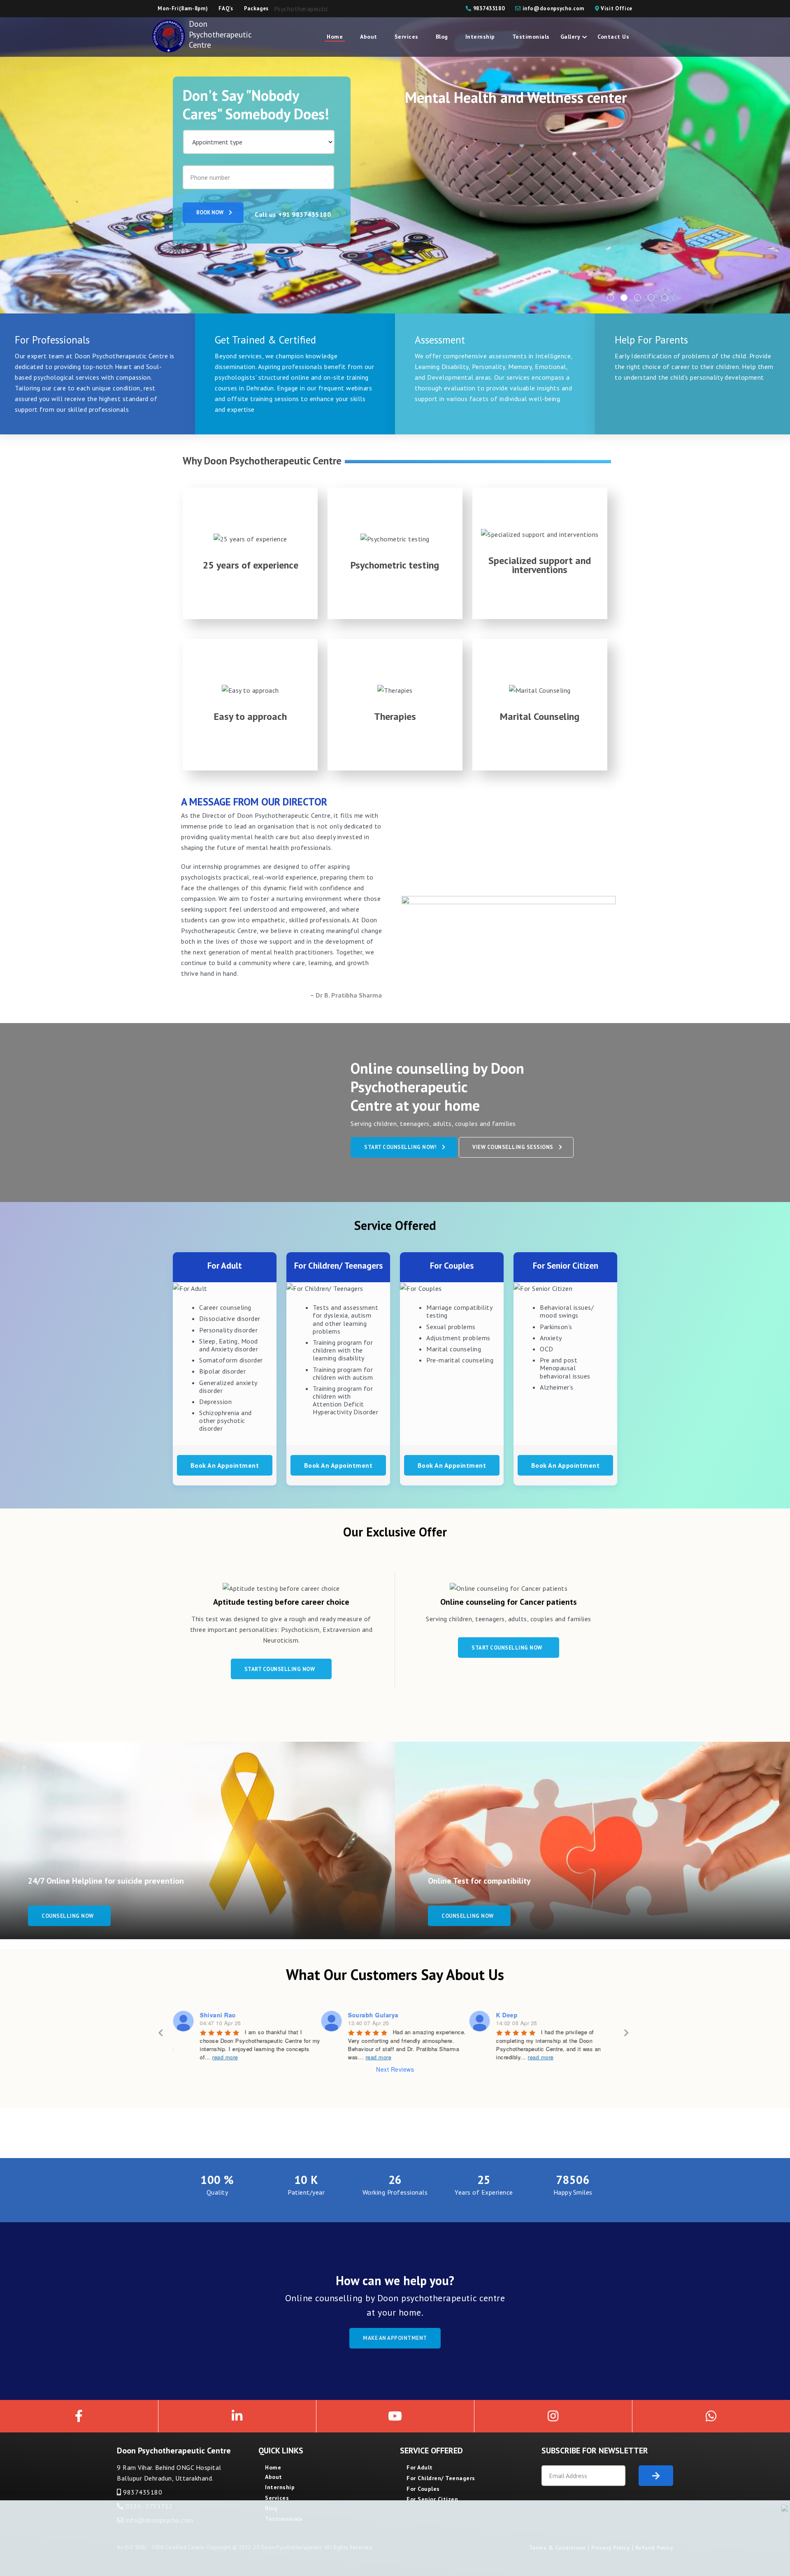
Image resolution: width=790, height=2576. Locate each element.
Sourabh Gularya (225, 2015)
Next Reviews (395, 2069)
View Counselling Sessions (513, 1147)
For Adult (420, 2467)
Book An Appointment (225, 1465)
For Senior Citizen (432, 2499)
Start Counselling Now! (400, 1147)
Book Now (210, 212)
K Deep (358, 2015)
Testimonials (531, 37)
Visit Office (616, 8)
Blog (442, 37)
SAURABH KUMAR (523, 2015)
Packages (256, 8)
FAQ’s (226, 8)
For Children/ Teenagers (441, 2478)
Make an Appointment (395, 2338)
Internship (480, 37)
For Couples (423, 2489)
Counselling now (68, 1916)
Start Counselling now (280, 1669)
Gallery (570, 37)
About (369, 37)
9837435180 (488, 8)
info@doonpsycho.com (553, 8)
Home (335, 37)
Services (407, 37)
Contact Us (613, 37)
